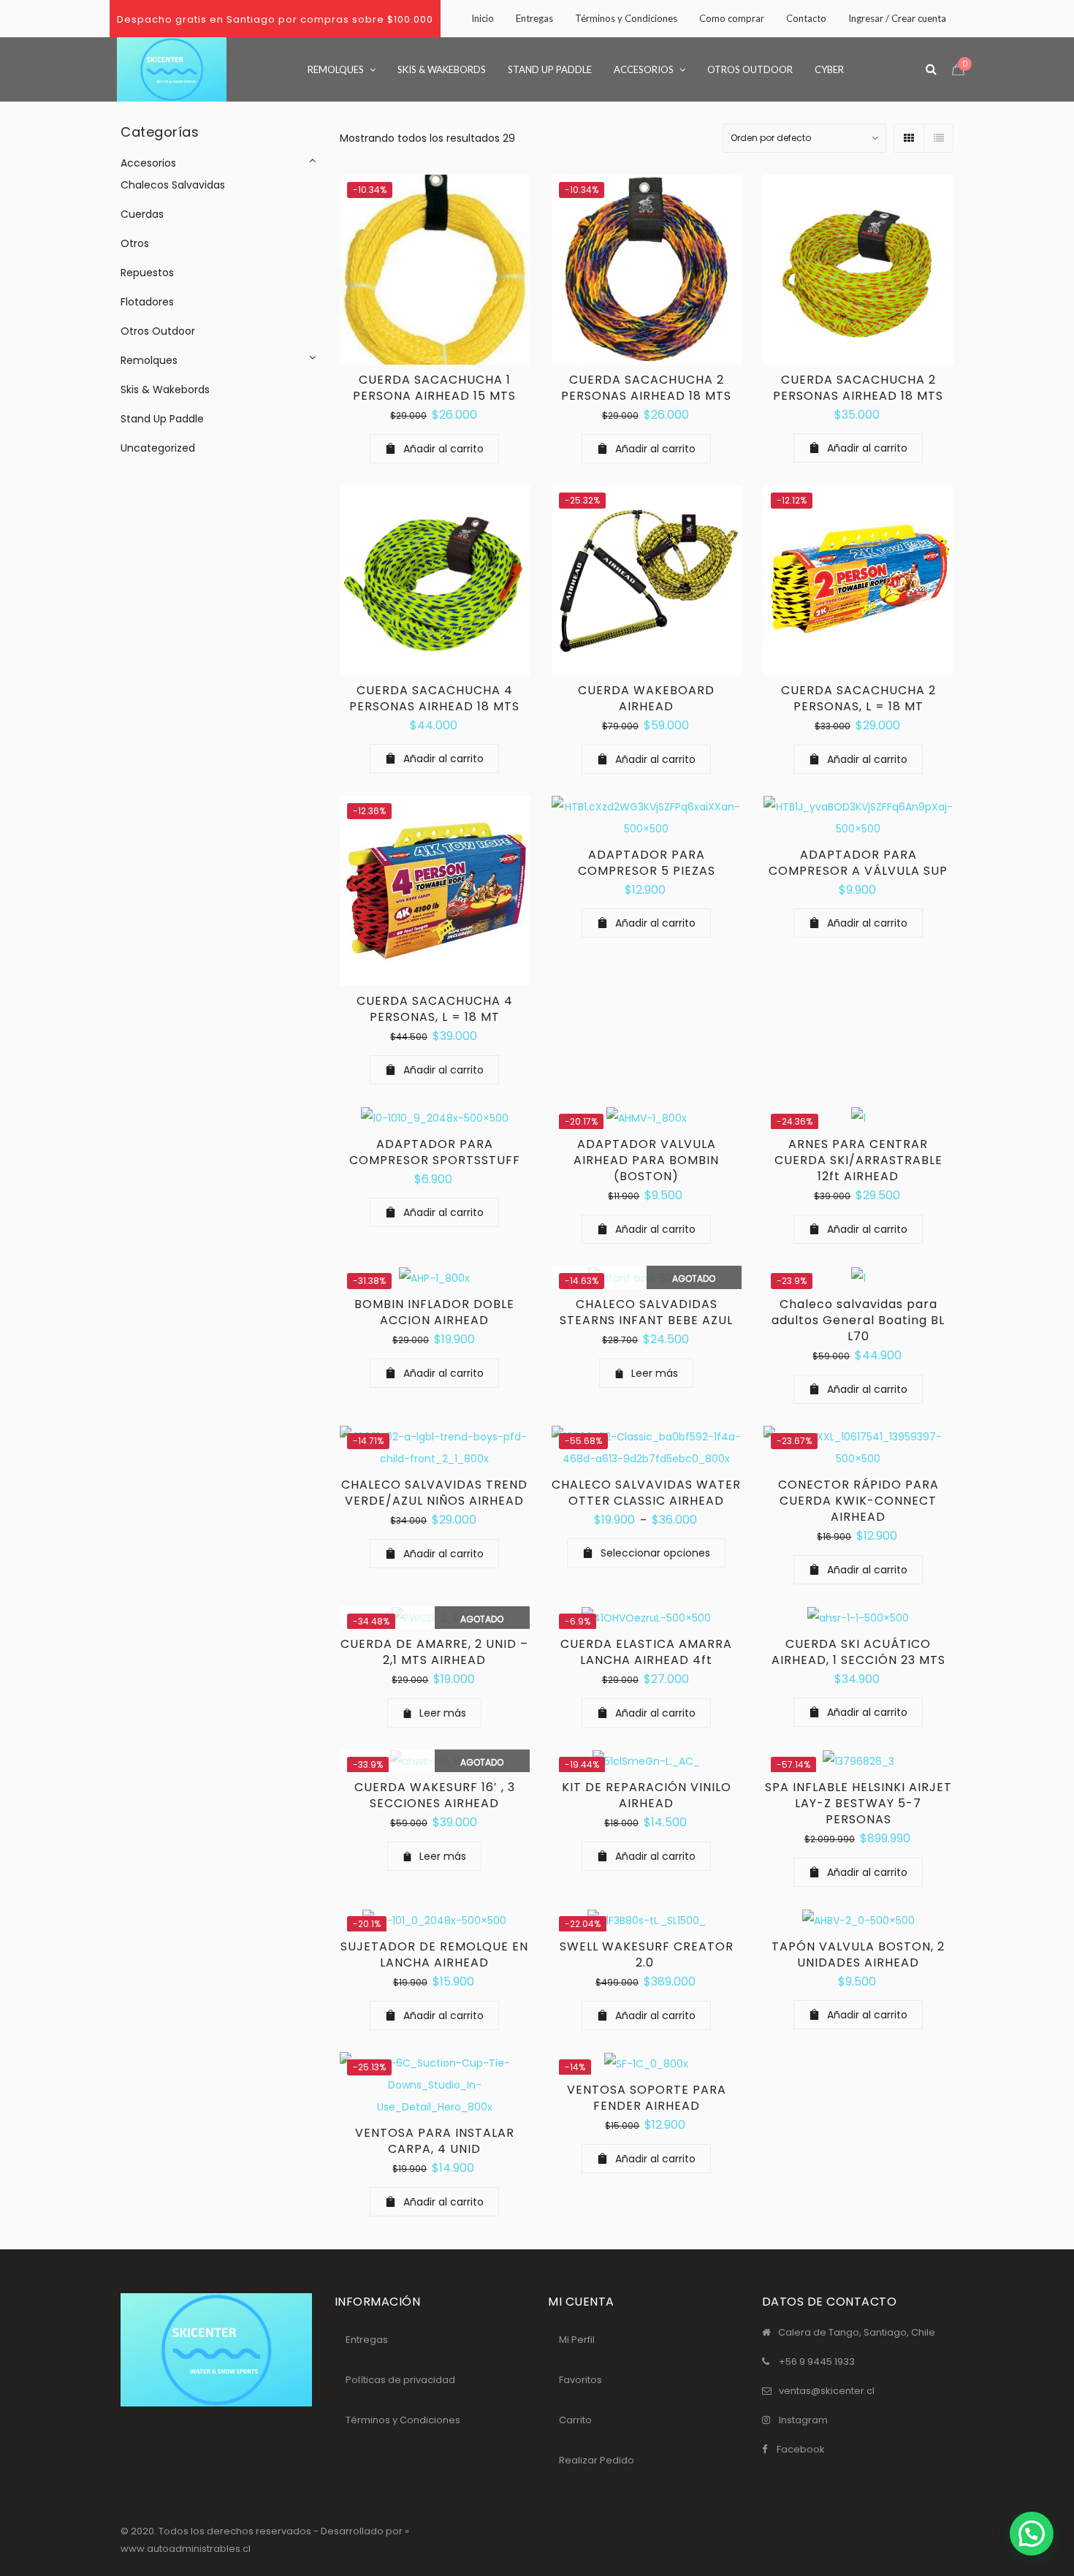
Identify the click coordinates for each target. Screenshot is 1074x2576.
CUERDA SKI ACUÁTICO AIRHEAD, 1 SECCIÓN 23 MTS (858, 1652)
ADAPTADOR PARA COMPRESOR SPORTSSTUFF (435, 1152)
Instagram (803, 2420)
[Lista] (938, 138)
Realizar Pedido (597, 2460)
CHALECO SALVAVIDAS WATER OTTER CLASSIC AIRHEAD (646, 1493)
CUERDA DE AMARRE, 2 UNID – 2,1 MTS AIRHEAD (434, 1652)
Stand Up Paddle (162, 419)
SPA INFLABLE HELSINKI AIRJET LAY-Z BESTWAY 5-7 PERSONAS (858, 1803)
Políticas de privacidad (400, 2380)
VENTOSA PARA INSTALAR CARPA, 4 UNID (435, 2141)
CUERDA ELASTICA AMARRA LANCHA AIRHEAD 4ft (646, 1652)
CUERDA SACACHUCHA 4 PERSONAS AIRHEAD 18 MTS (434, 698)
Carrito (575, 2420)
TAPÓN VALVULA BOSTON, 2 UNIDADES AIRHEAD (858, 1954)
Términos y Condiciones (403, 2420)
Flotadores (147, 302)
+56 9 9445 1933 (817, 2362)
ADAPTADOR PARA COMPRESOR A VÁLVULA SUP (858, 863)
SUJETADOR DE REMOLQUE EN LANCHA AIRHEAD (434, 1954)
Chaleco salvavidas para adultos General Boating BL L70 (858, 1320)
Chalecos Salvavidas (173, 185)
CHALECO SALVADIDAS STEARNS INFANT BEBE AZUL (646, 1312)
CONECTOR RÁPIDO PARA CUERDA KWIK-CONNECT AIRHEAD (858, 1501)
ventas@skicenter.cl (827, 2391)
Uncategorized (158, 448)
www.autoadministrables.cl (186, 2549)
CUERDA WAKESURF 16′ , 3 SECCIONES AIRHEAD (435, 1795)
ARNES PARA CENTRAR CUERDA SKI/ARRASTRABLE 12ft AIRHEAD (858, 1160)
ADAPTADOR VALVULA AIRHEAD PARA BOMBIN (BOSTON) (646, 1160)
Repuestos (147, 273)
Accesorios (148, 163)
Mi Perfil (577, 2340)
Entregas (367, 2340)
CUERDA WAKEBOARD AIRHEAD (646, 698)
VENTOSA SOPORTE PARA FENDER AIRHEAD (647, 2098)
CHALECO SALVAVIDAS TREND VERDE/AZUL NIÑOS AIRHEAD (434, 1493)
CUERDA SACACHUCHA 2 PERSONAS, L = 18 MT (858, 698)
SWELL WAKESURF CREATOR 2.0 (647, 1954)
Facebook (801, 2449)
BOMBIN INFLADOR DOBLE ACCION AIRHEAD (434, 1312)
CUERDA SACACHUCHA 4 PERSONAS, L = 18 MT (435, 1009)
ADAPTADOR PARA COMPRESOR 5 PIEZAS (647, 863)
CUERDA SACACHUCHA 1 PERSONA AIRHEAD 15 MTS (434, 388)
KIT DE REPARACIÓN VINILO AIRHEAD (647, 1795)
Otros (135, 243)
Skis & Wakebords (165, 390)
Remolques (149, 360)
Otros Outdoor (158, 331)
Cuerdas (142, 214)
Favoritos (580, 2380)
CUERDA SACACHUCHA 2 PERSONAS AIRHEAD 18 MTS (646, 388)
